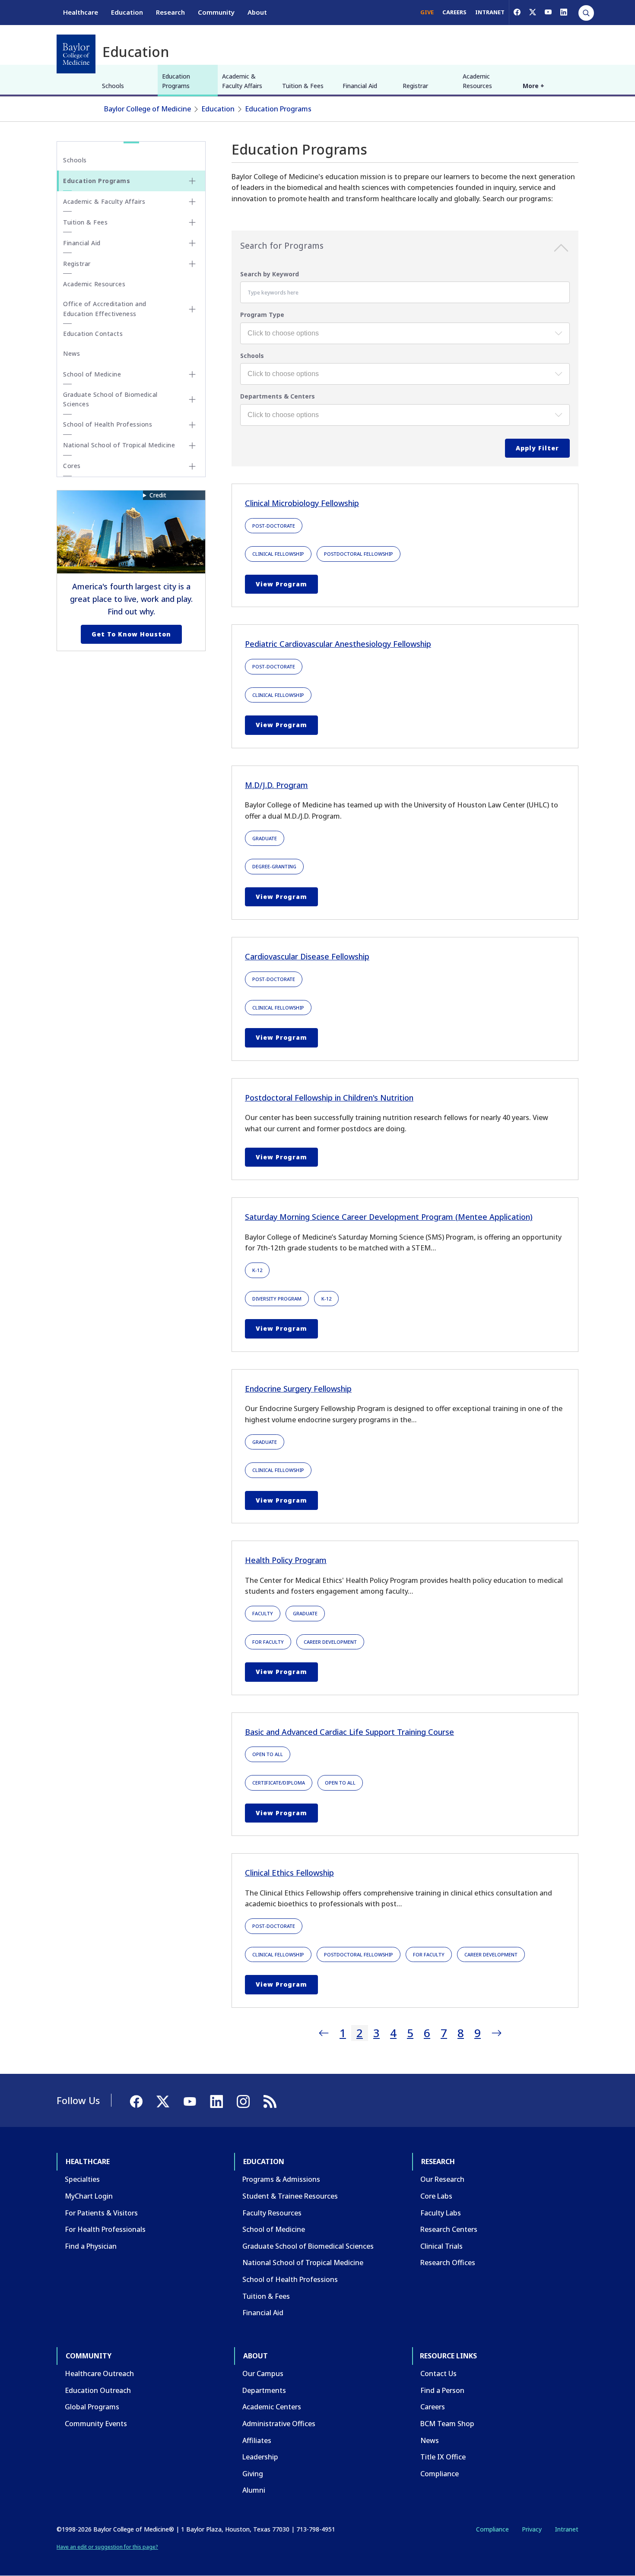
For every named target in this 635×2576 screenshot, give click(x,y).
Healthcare (81, 12)
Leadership (260, 2457)
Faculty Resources (272, 2213)
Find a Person (442, 2390)
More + (533, 86)
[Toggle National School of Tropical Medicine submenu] (192, 446)
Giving (253, 2474)
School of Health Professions (108, 424)
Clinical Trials (441, 2246)
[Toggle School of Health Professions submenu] (192, 425)
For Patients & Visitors (101, 2213)
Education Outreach (98, 2390)
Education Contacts (93, 334)
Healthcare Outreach (99, 2373)
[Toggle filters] (561, 250)
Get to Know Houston (131, 634)
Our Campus (263, 2373)
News (71, 353)
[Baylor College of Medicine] (76, 54)
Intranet (567, 2529)
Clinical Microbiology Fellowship (302, 503)
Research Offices (448, 2263)
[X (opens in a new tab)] (533, 12)
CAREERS (454, 12)
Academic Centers (272, 2407)
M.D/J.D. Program (276, 785)
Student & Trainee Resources (290, 2196)
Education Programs (176, 81)
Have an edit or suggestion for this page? (107, 2547)
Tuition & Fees (303, 86)
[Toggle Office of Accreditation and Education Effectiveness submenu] (192, 309)
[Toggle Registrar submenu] (192, 264)
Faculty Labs (441, 2213)
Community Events (96, 2424)
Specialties (82, 2179)
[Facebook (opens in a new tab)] (517, 12)
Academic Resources (477, 81)
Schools (113, 86)
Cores (72, 466)
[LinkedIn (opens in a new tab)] (564, 12)
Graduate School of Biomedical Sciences (110, 399)
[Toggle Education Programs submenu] (192, 181)
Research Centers (449, 2229)
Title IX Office (443, 2457)
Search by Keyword (270, 274)
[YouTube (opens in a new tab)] (548, 12)
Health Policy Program (286, 1560)
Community (216, 12)
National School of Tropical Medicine (119, 445)
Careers (433, 2407)
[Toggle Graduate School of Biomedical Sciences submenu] (192, 399)
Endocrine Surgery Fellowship (298, 1389)
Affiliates (257, 2440)
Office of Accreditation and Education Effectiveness (105, 309)
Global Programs (92, 2407)
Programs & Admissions (281, 2179)
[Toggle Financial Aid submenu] (192, 243)
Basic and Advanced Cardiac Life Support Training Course (349, 1732)
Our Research (442, 2179)
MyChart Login (89, 2196)
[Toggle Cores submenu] (192, 466)
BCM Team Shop (447, 2424)
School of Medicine (92, 374)
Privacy (532, 2529)
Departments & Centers (278, 396)
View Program (281, 584)
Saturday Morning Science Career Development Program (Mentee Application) (389, 1217)
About (257, 12)
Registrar (415, 86)
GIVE (427, 12)
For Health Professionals (105, 2229)
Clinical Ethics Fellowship (289, 1873)
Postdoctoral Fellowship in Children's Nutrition (329, 1098)
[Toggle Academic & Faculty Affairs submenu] (192, 202)
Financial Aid (360, 86)
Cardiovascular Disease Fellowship (307, 956)
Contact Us (438, 2373)
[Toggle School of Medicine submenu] (192, 374)
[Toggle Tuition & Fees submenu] (192, 222)
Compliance (440, 2474)
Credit (158, 495)
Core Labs (436, 2196)
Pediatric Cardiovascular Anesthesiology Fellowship (338, 644)
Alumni (254, 2490)
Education (127, 12)
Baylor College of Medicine (148, 109)
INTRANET (490, 12)
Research (170, 12)
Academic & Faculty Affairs (242, 81)
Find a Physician (91, 2246)
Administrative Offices (279, 2424)
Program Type (262, 315)
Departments (264, 2390)
